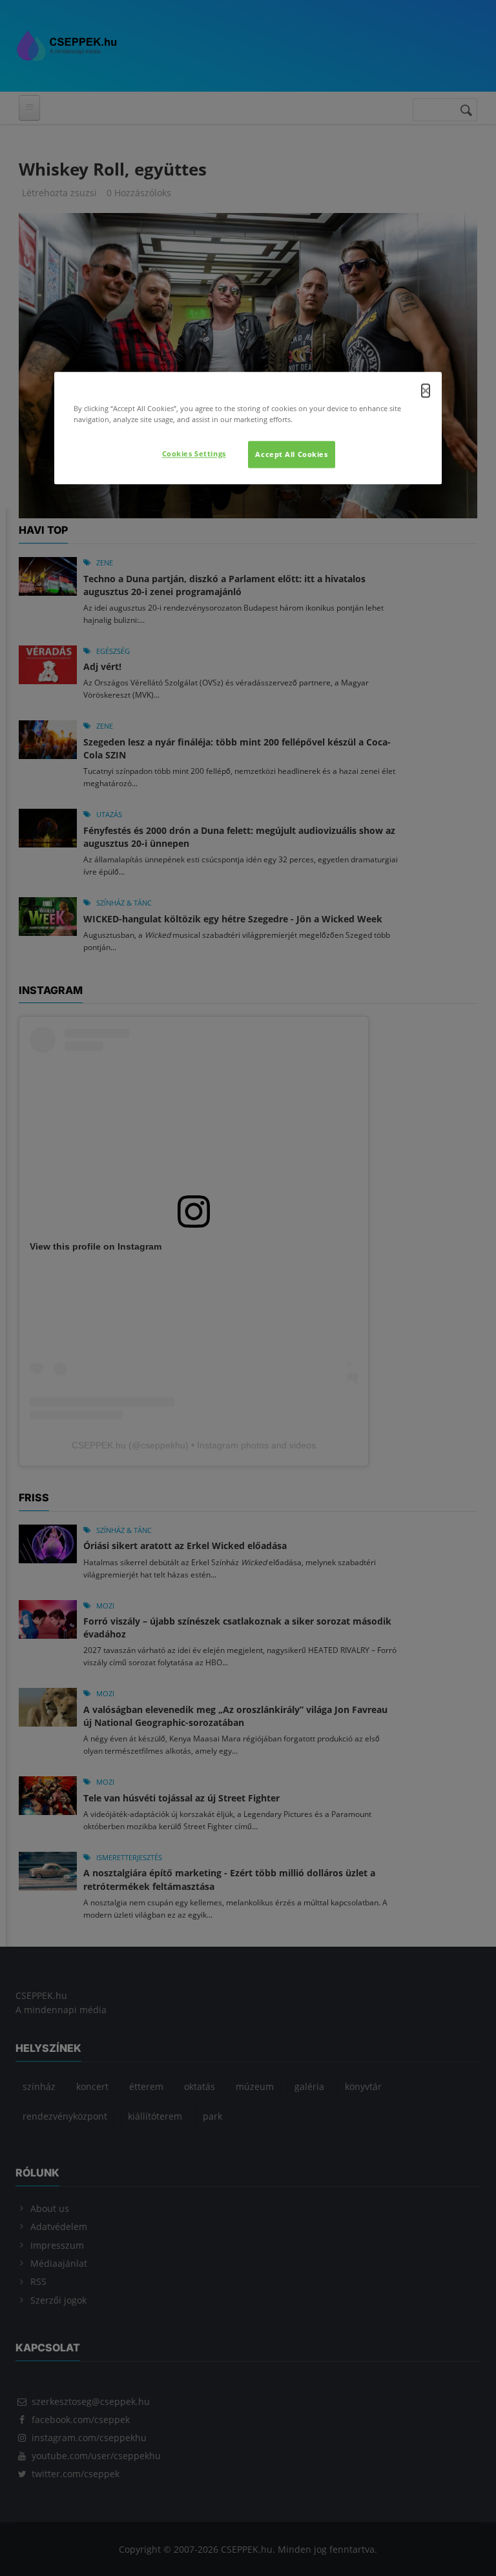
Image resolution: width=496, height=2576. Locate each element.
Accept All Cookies (291, 454)
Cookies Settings (194, 453)
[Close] (426, 390)
